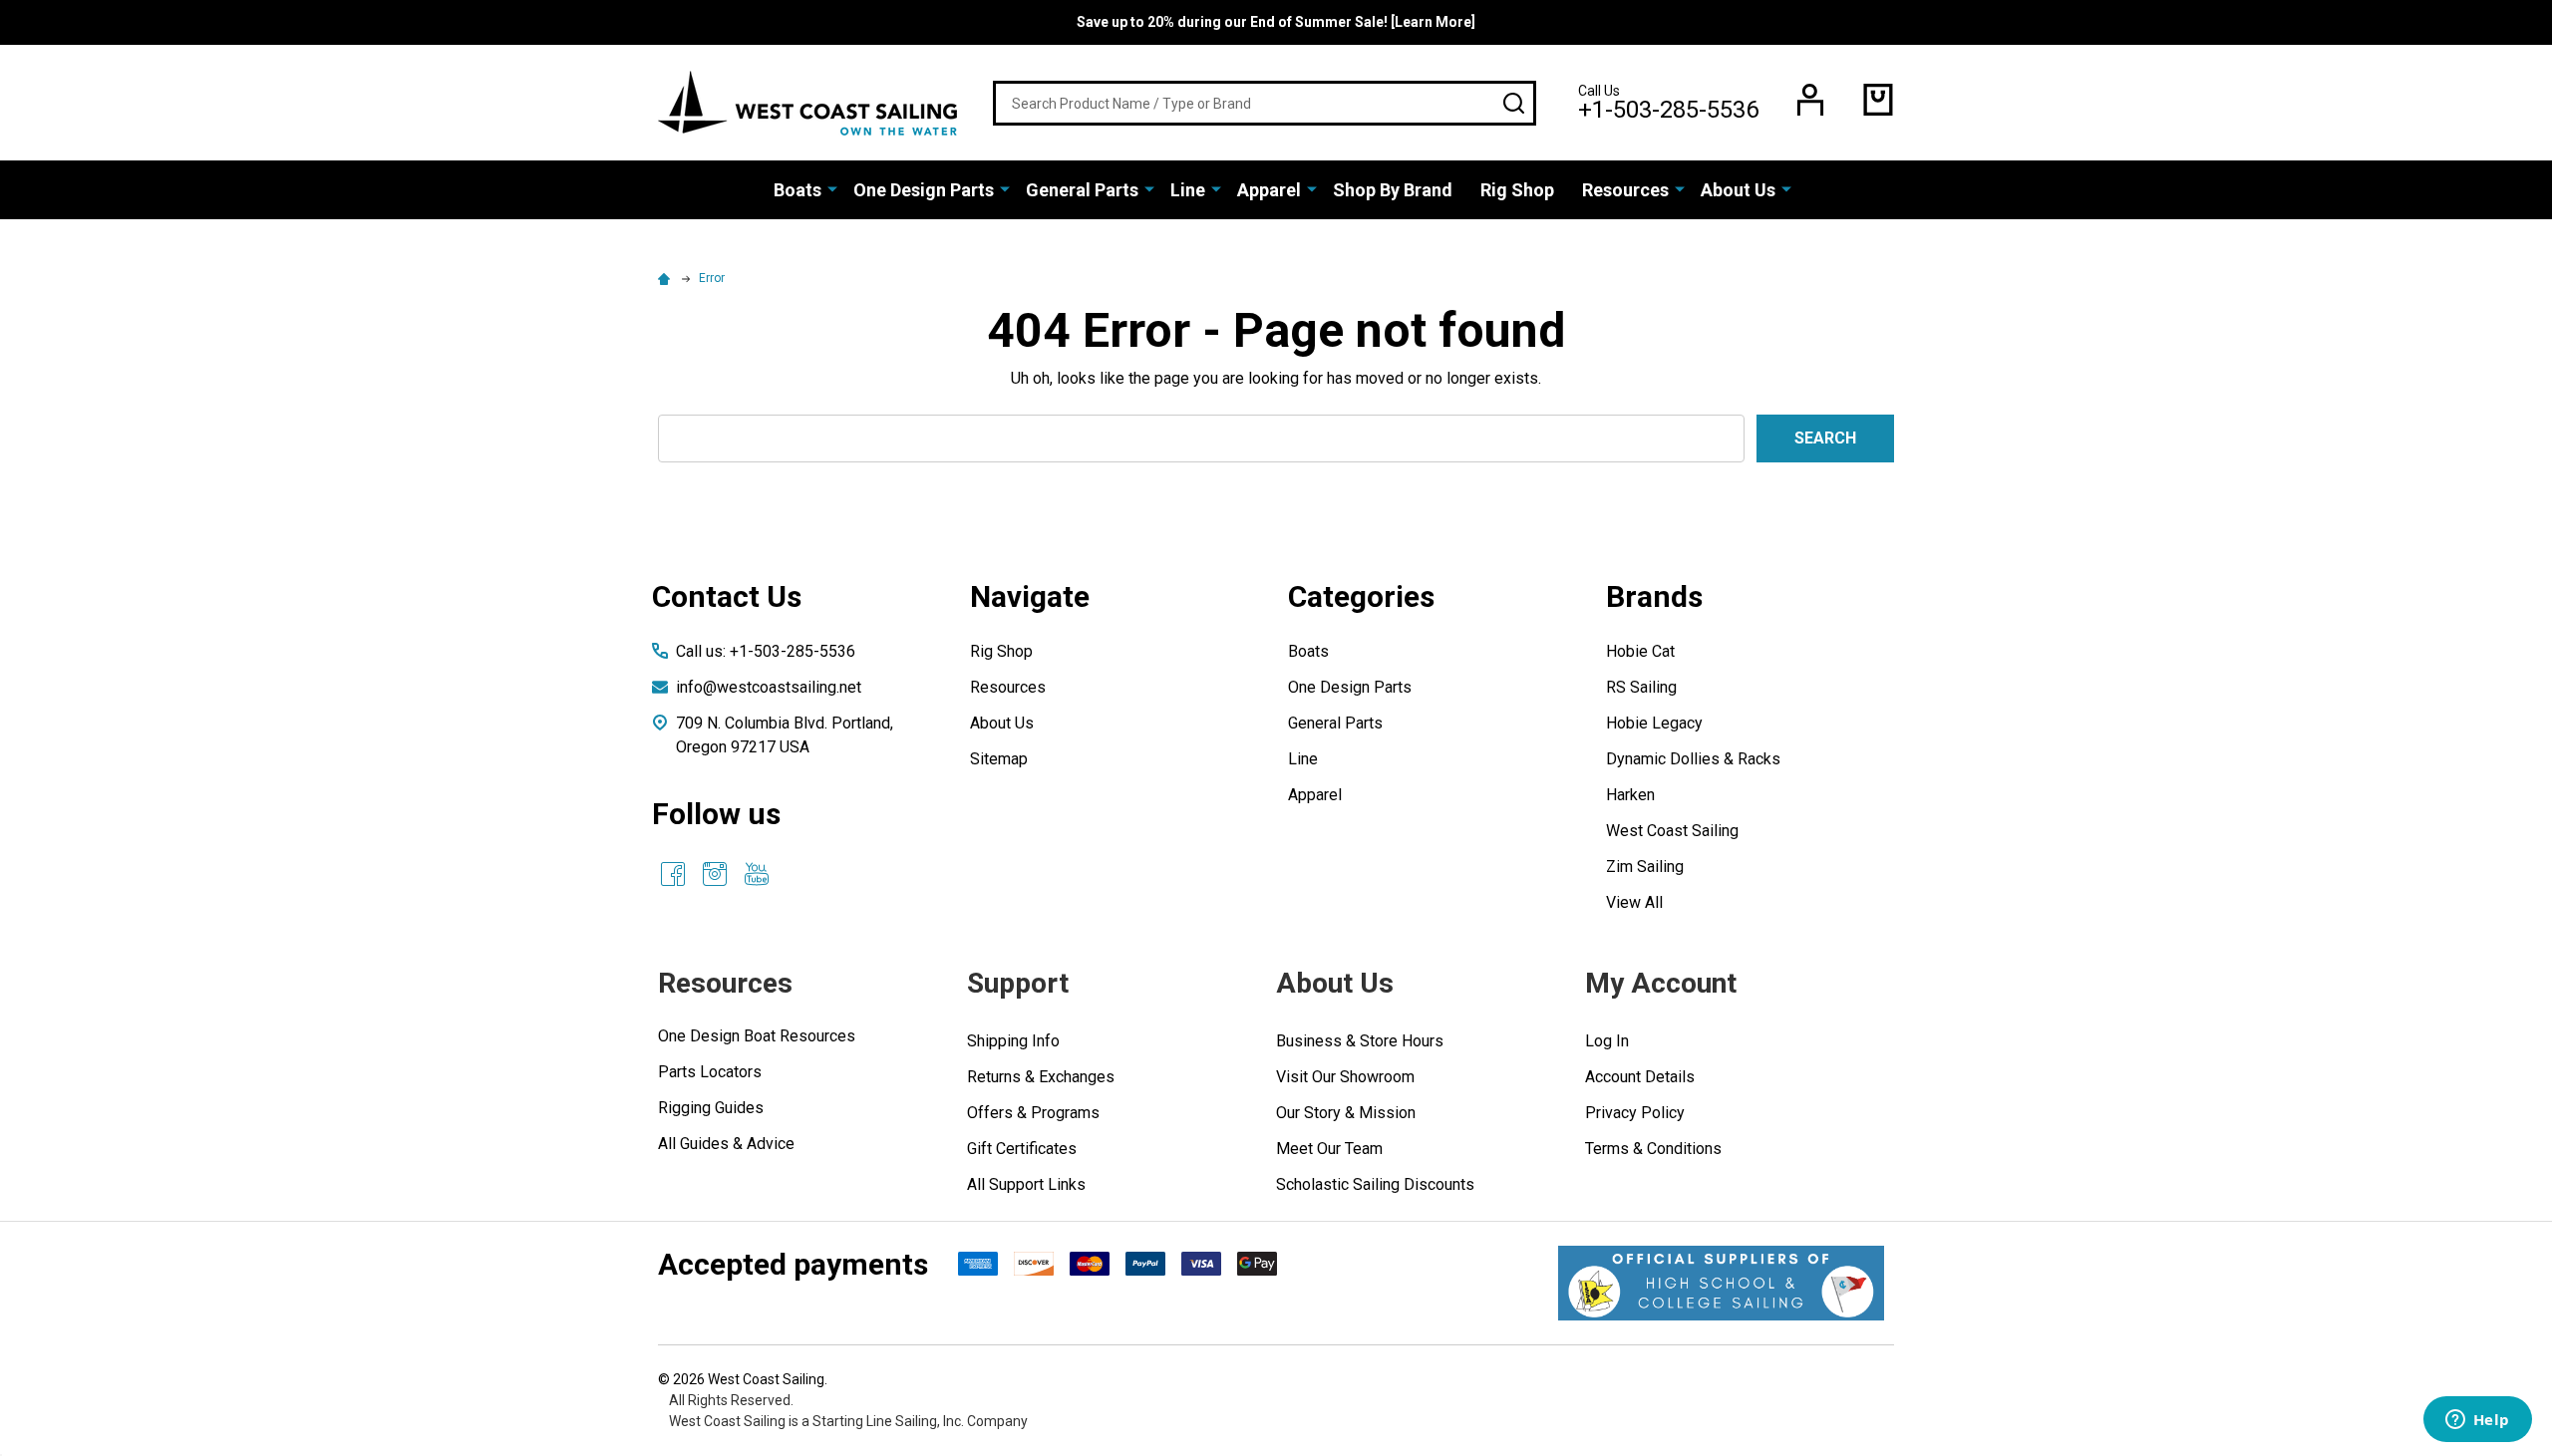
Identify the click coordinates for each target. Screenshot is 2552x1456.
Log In (1607, 1041)
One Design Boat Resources (757, 1036)
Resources (1625, 190)
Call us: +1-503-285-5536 (766, 651)
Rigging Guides (711, 1108)
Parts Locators (710, 1072)
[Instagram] (715, 874)
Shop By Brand (1393, 190)
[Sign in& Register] (1810, 100)
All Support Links (1026, 1184)
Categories (1361, 596)
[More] (832, 188)
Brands (1654, 596)
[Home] (667, 278)
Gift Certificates (1022, 1149)
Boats (797, 190)
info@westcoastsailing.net (769, 687)
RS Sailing (1641, 687)
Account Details (1640, 1077)
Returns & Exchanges (1041, 1077)
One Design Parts (924, 190)
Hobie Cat (1640, 651)
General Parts (1082, 190)
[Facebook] (673, 874)
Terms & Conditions (1653, 1149)
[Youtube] (757, 874)
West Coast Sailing (1672, 831)
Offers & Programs (1033, 1113)
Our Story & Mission (1346, 1113)
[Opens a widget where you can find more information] (2477, 1421)
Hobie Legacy (1654, 723)
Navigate (1030, 596)
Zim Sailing (1645, 867)
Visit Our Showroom (1345, 1077)
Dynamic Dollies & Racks (1693, 759)
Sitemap (999, 759)
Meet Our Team (1329, 1149)
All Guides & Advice (726, 1144)
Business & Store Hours (1360, 1041)
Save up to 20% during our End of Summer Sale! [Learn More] (1276, 22)
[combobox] (1265, 103)
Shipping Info (1013, 1041)
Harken (1630, 795)
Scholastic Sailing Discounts (1375, 1184)
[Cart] (1878, 100)
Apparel (1269, 190)
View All (1634, 902)
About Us (1738, 190)
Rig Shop (1517, 190)
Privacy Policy (1635, 1113)
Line (1188, 190)
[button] (1721, 1283)
